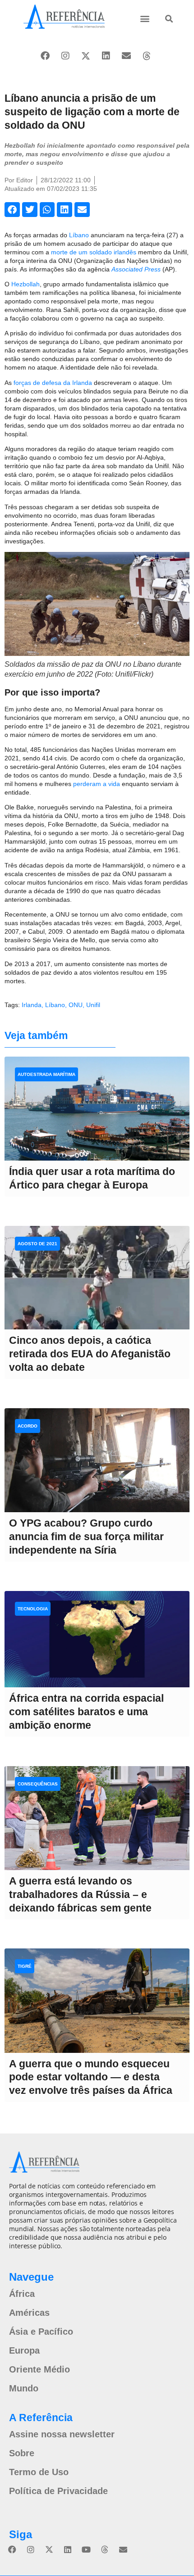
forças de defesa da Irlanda (53, 383)
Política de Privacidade (58, 2491)
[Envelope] (126, 56)
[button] (145, 18)
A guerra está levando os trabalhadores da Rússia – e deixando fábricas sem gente (80, 1894)
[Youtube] (86, 2549)
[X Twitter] (86, 56)
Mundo (24, 2388)
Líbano (79, 235)
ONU (76, 1005)
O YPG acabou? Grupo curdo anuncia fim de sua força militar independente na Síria (86, 1537)
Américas (29, 2313)
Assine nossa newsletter (62, 2434)
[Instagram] (65, 56)
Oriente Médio (39, 2369)
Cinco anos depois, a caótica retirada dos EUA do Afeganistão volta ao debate (90, 1354)
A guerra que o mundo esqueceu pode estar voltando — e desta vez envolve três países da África (91, 2077)
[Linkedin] (106, 56)
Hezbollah (25, 284)
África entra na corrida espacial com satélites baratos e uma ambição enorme (86, 1712)
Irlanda (32, 1005)
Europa (24, 2350)
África (22, 2294)
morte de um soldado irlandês (94, 252)
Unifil (93, 1005)
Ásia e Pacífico (41, 2332)
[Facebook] (45, 56)
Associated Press (136, 269)
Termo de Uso (39, 2472)
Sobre (22, 2453)
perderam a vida (97, 784)
